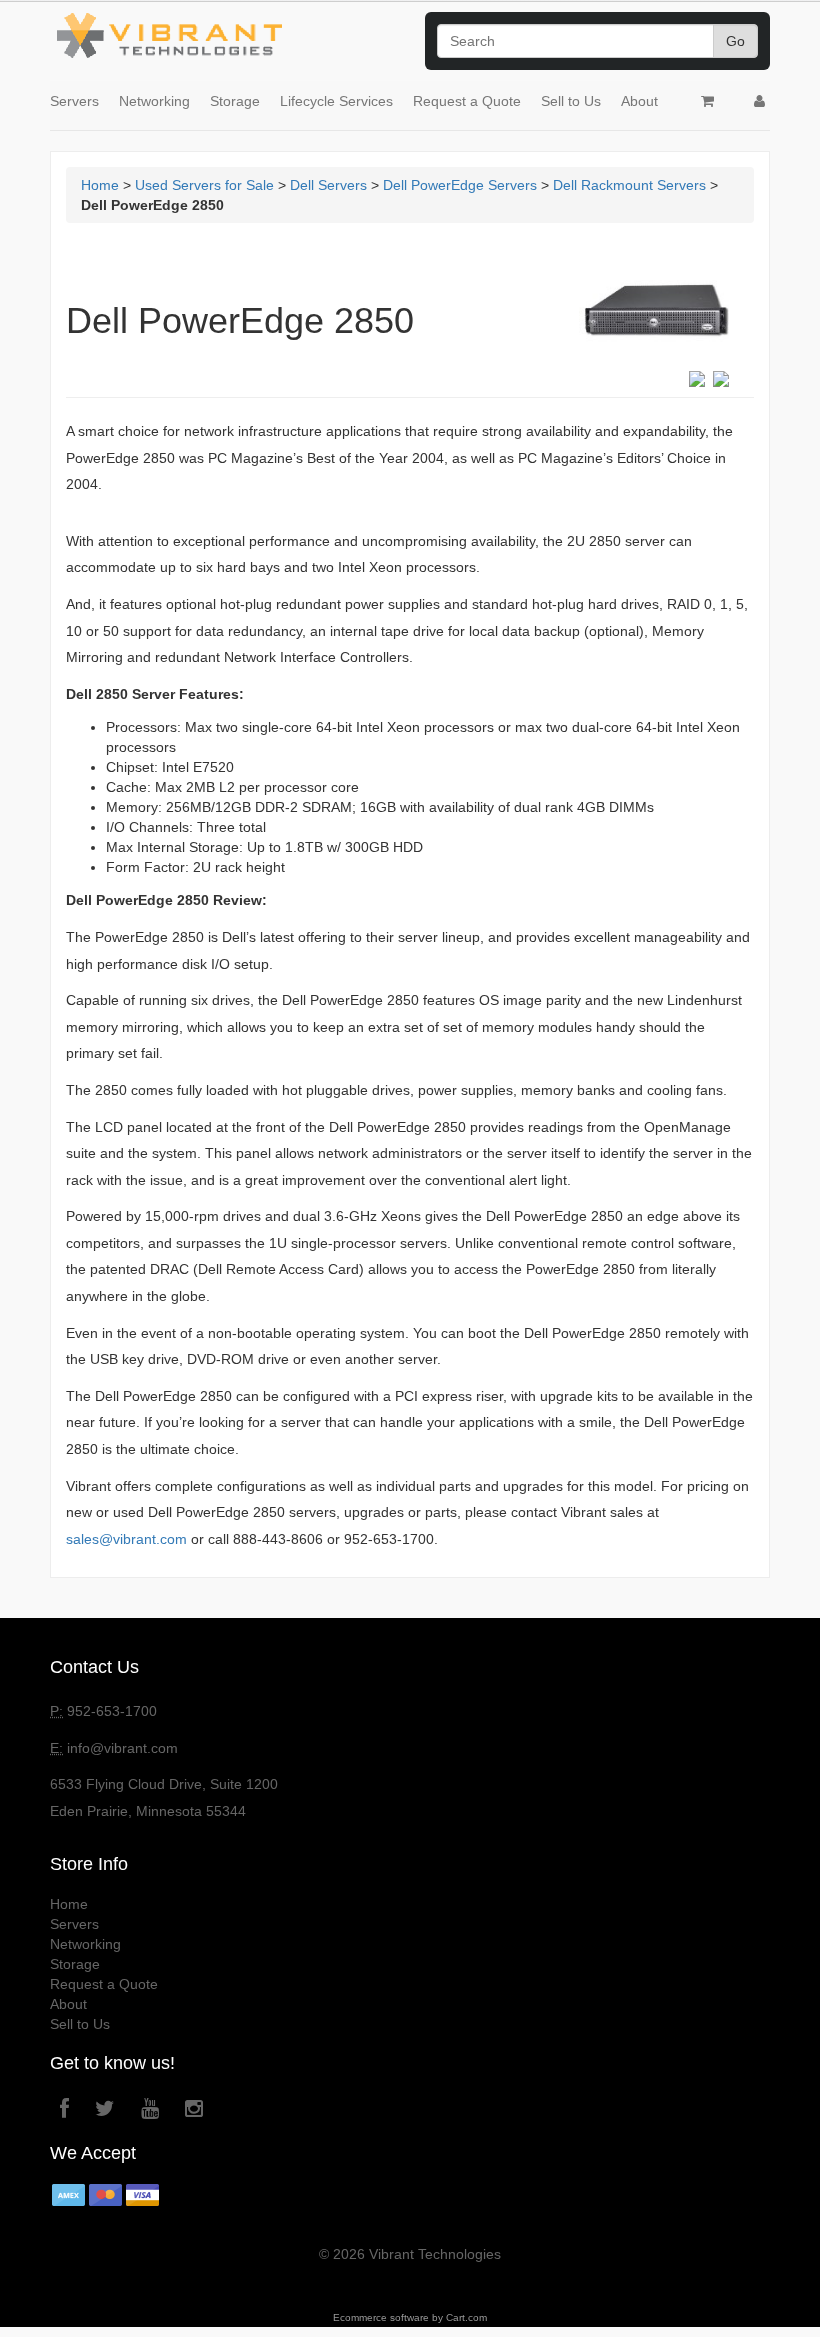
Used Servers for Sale (204, 185)
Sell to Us (571, 101)
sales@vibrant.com (126, 1539)
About (639, 101)
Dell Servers (328, 185)
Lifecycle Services (336, 101)
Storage (235, 101)
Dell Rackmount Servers (629, 185)
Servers (74, 101)
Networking (154, 101)
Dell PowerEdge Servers (460, 185)
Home (100, 185)
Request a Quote (467, 101)
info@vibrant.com (122, 1748)
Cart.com (466, 2317)
